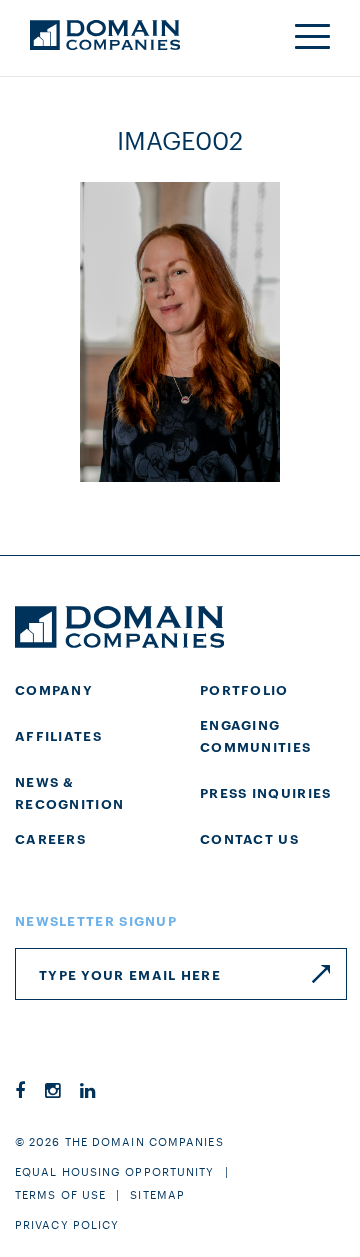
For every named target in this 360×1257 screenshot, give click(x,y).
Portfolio (244, 689)
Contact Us (249, 838)
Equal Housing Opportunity (115, 1171)
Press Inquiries (266, 792)
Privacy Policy (67, 1224)
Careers (50, 838)
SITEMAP (157, 1194)
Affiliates (58, 735)
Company (54, 689)
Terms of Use (60, 1194)
